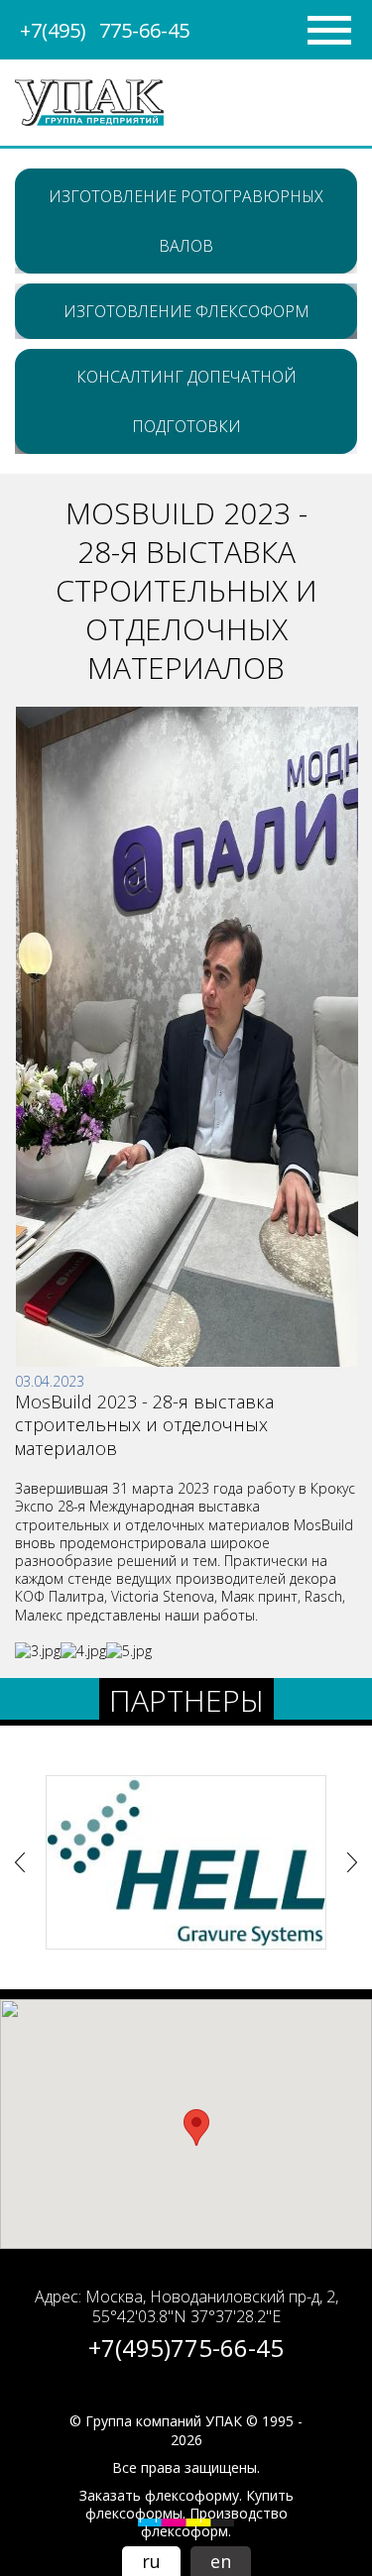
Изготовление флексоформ (186, 311)
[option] (186, 1862)
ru (151, 2561)
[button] (196, 2128)
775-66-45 (105, 31)
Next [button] (352, 1862)
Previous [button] (20, 1862)
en (221, 2561)
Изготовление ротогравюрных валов (186, 221)
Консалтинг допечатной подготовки (186, 401)
